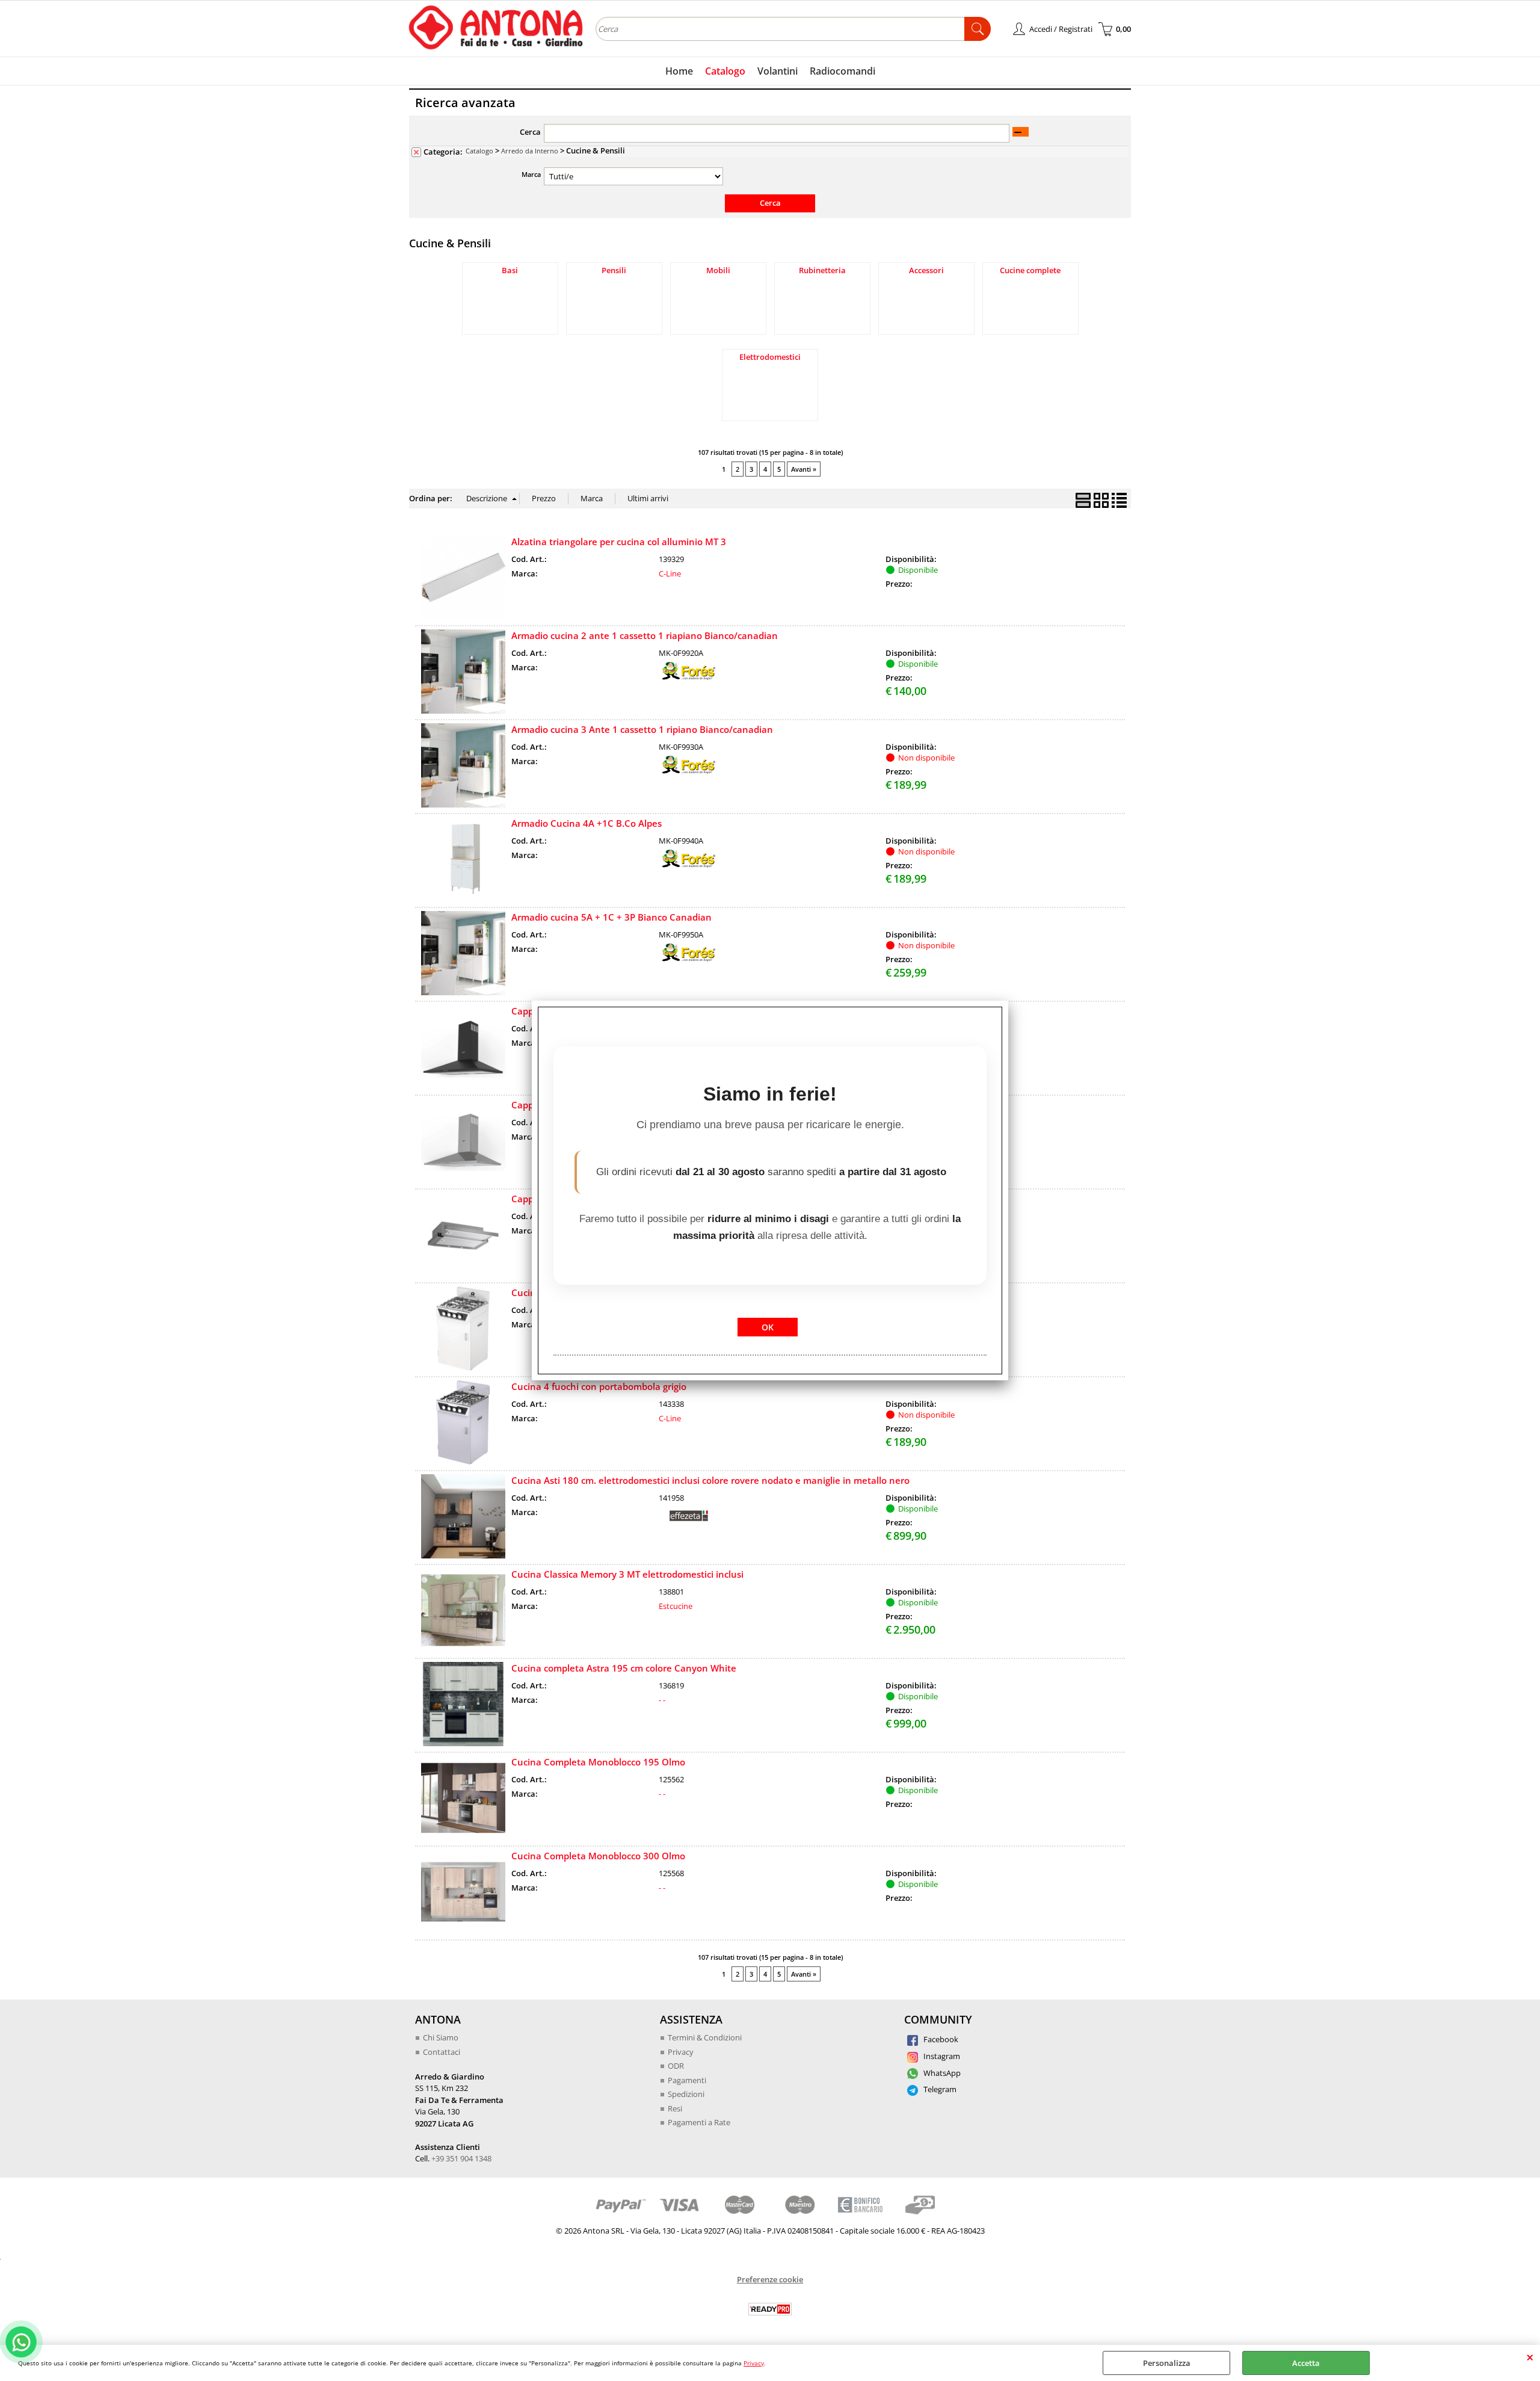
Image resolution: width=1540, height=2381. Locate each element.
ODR (676, 2066)
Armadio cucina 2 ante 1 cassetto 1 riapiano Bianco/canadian (645, 635)
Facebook (940, 2039)
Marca (531, 174)
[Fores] (689, 677)
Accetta (1306, 2363)
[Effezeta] (689, 1522)
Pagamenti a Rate (699, 2122)
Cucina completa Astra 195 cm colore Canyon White (624, 1668)
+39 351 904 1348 (461, 2158)
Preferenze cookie (770, 2279)
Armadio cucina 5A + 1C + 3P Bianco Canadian (611, 917)
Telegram (939, 2089)
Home (679, 71)
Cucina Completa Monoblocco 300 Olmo (598, 1856)
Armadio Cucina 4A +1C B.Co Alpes (587, 823)
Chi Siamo (441, 2037)
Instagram (941, 2056)
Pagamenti (687, 2080)
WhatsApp (941, 2073)
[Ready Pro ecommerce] (770, 2309)
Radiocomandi (842, 71)
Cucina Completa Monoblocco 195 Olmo (598, 1762)
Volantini (778, 71)
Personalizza (1167, 2363)
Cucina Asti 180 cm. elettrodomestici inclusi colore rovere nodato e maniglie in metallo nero (710, 1480)
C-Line (670, 573)
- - (662, 1700)
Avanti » (804, 469)
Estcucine (676, 1606)
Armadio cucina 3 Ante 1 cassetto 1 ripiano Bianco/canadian (642, 729)
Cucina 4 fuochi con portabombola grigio (599, 1386)
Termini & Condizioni (705, 2037)
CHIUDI (1530, 2357)
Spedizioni (686, 2094)
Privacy (754, 2363)
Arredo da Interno (530, 151)
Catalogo (725, 71)
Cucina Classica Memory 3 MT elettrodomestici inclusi (627, 1574)
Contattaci (442, 2052)
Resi (675, 2108)
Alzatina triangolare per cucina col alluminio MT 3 (619, 542)
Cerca (530, 132)
